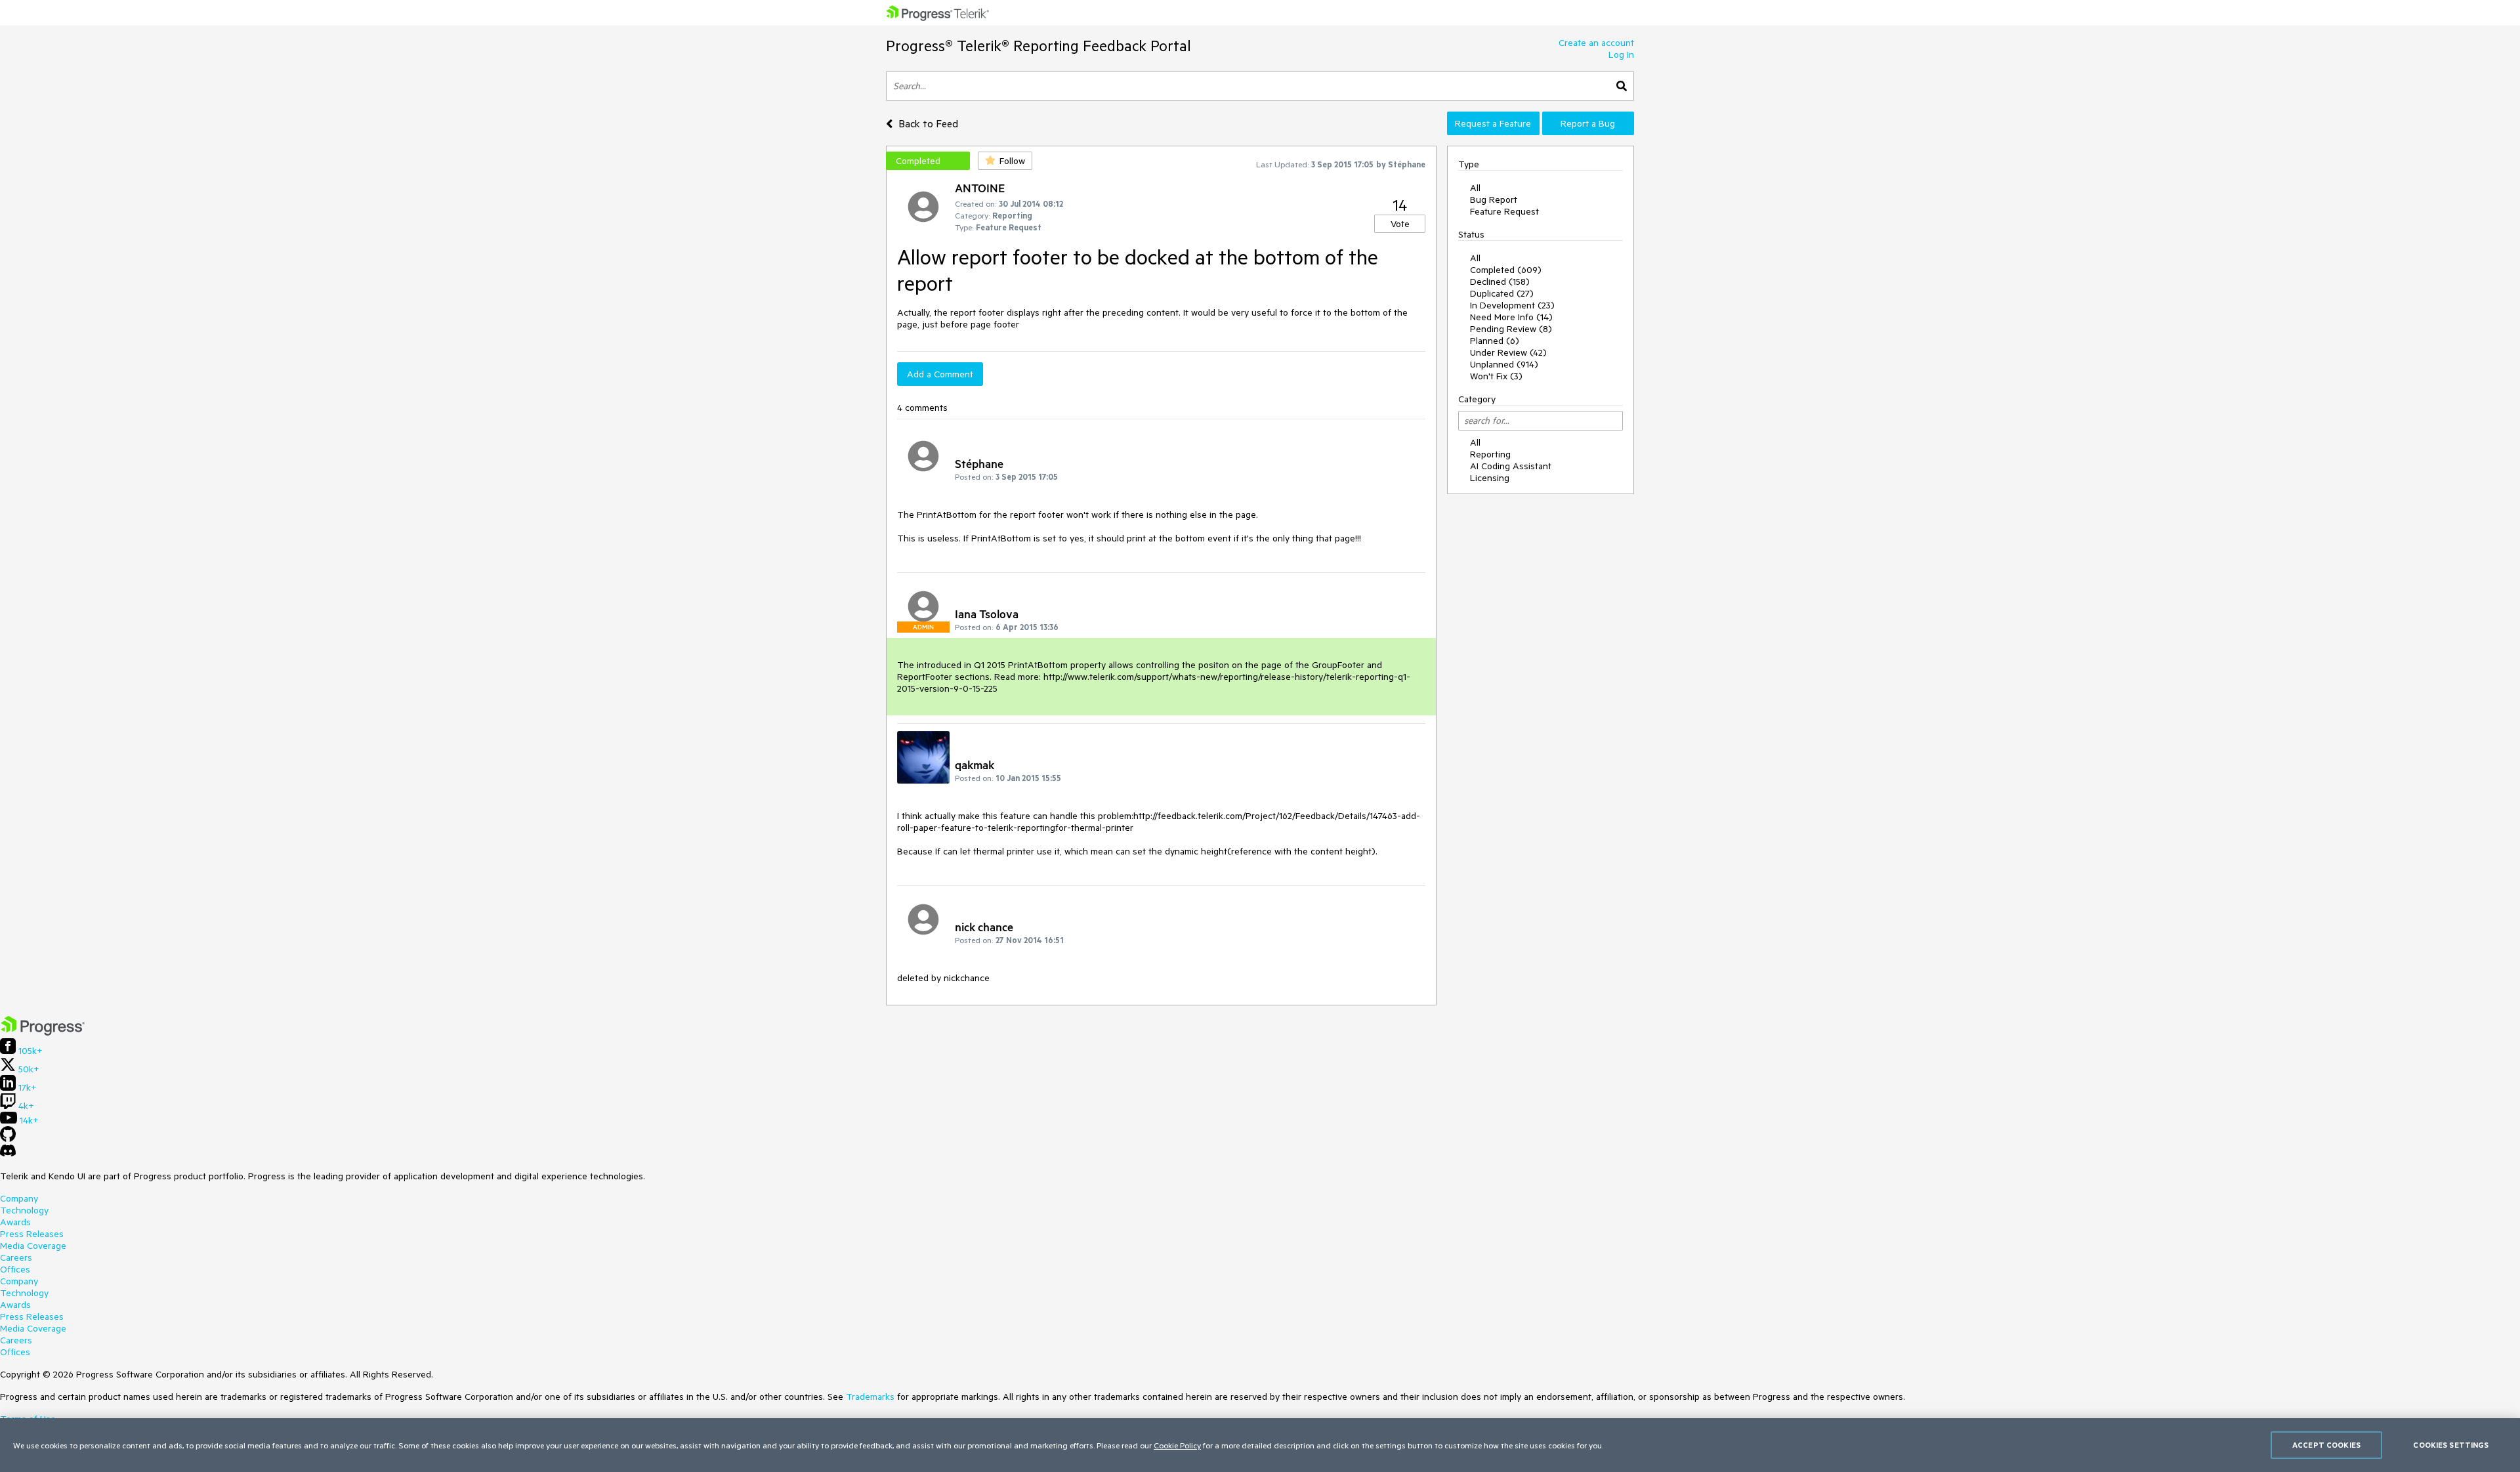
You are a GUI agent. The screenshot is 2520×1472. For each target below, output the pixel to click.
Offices (15, 1269)
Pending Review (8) (1511, 329)
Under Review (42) (1508, 352)
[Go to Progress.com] (43, 1032)
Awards (15, 1222)
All (1475, 188)
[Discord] (8, 1154)
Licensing (1490, 478)
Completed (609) (1506, 270)
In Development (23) (1512, 305)
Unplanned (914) (1504, 364)
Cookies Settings (2451, 1445)
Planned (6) (1495, 341)
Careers (16, 1257)
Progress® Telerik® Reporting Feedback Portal (1039, 46)
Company (19, 1198)
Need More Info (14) (1511, 317)
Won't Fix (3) (1496, 376)
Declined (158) (1500, 282)
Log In (1621, 54)
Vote (1400, 224)
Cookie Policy (1177, 1445)
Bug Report (1494, 200)
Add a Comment (940, 374)
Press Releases (32, 1234)
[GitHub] (8, 1139)
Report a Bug (1588, 123)
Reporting (1490, 454)
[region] (1260, 1445)
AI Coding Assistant (1511, 466)
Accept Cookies (2326, 1445)
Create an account (1596, 43)
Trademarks (870, 1397)
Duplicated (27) (1502, 293)
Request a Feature (1493, 123)
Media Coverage (33, 1246)
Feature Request (1504, 211)
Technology (24, 1210)
